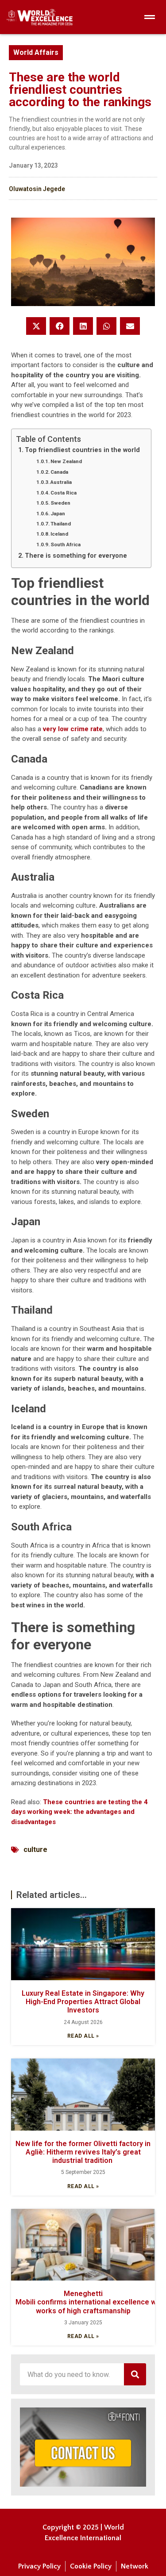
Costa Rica (64, 493)
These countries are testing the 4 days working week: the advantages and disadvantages (79, 1812)
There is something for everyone (76, 556)
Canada (59, 472)
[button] (36, 326)
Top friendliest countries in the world (82, 450)
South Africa (66, 544)
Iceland (59, 534)
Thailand (61, 524)
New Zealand (66, 461)
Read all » (83, 2036)
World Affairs (36, 52)
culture (35, 1850)
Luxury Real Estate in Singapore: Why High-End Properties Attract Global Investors (83, 2002)
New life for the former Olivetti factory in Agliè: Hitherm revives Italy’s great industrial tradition (83, 2152)
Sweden (60, 503)
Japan (58, 514)
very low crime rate (73, 729)
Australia (61, 482)
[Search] (135, 2374)
